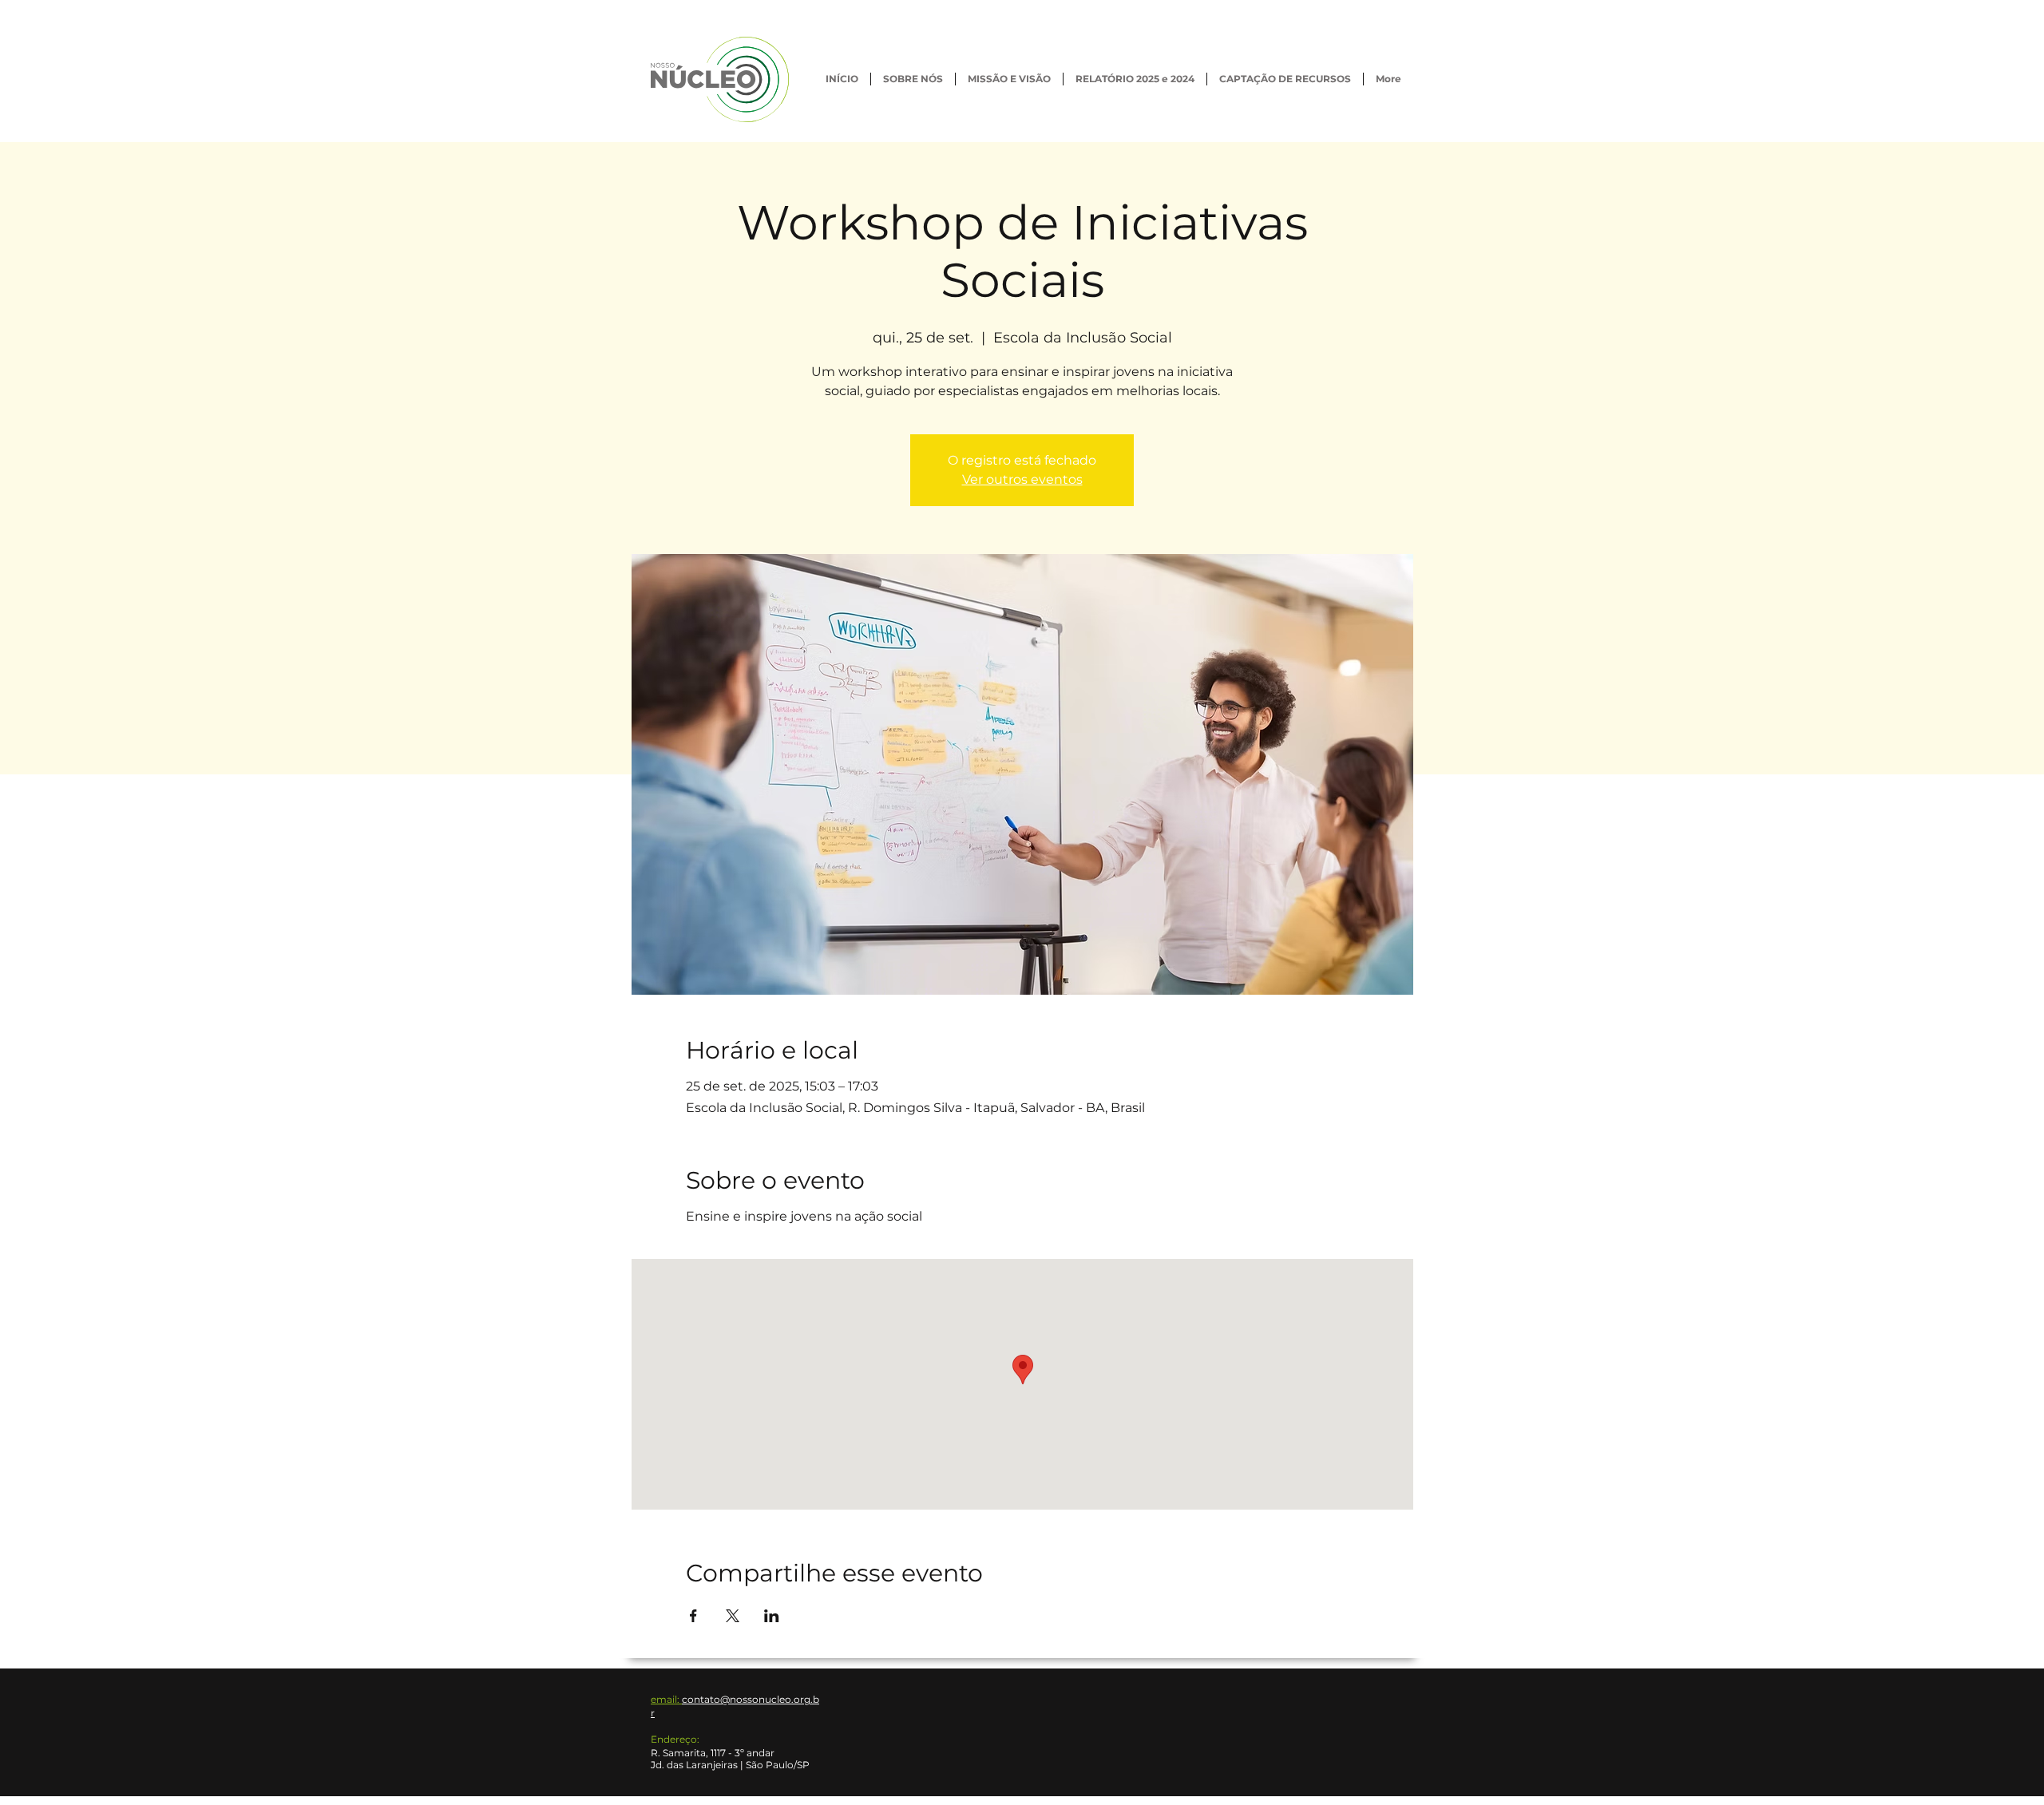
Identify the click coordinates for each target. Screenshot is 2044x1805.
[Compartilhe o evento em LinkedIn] (772, 1616)
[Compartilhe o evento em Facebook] (693, 1616)
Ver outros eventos (1022, 479)
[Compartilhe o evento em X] (733, 1616)
